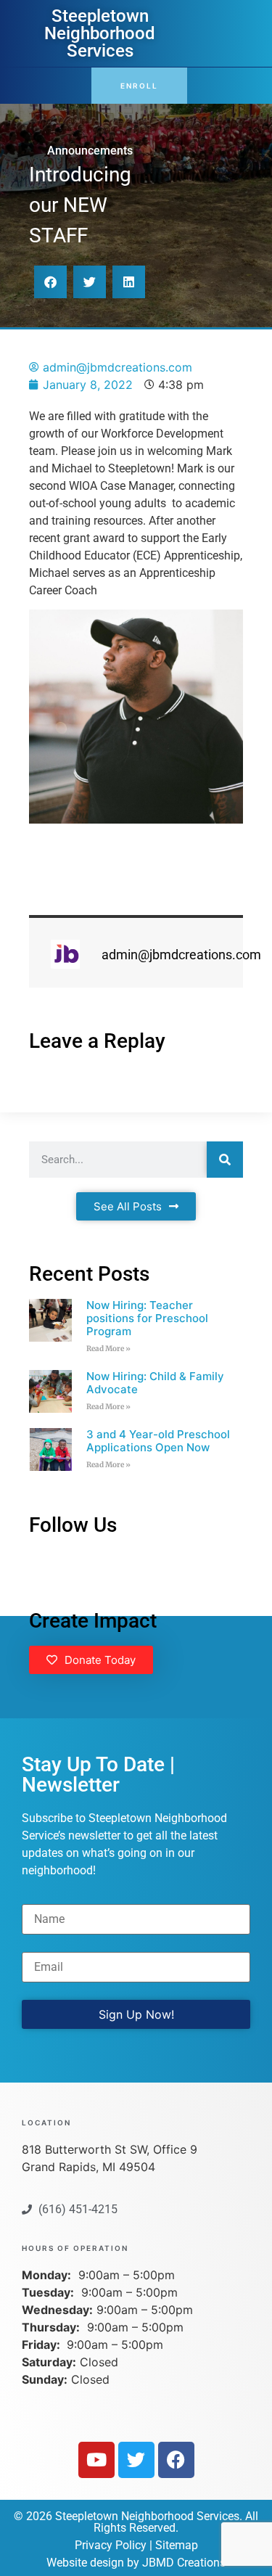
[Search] (225, 1160)
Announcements (90, 151)
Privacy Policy (111, 2545)
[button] (50, 282)
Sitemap (177, 2545)
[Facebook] (176, 2460)
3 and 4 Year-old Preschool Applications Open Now (158, 1441)
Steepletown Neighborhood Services (100, 33)
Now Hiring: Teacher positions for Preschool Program (147, 1318)
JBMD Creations (184, 2563)
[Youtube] (96, 2460)
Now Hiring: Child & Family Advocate (155, 1383)
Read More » (108, 1349)
